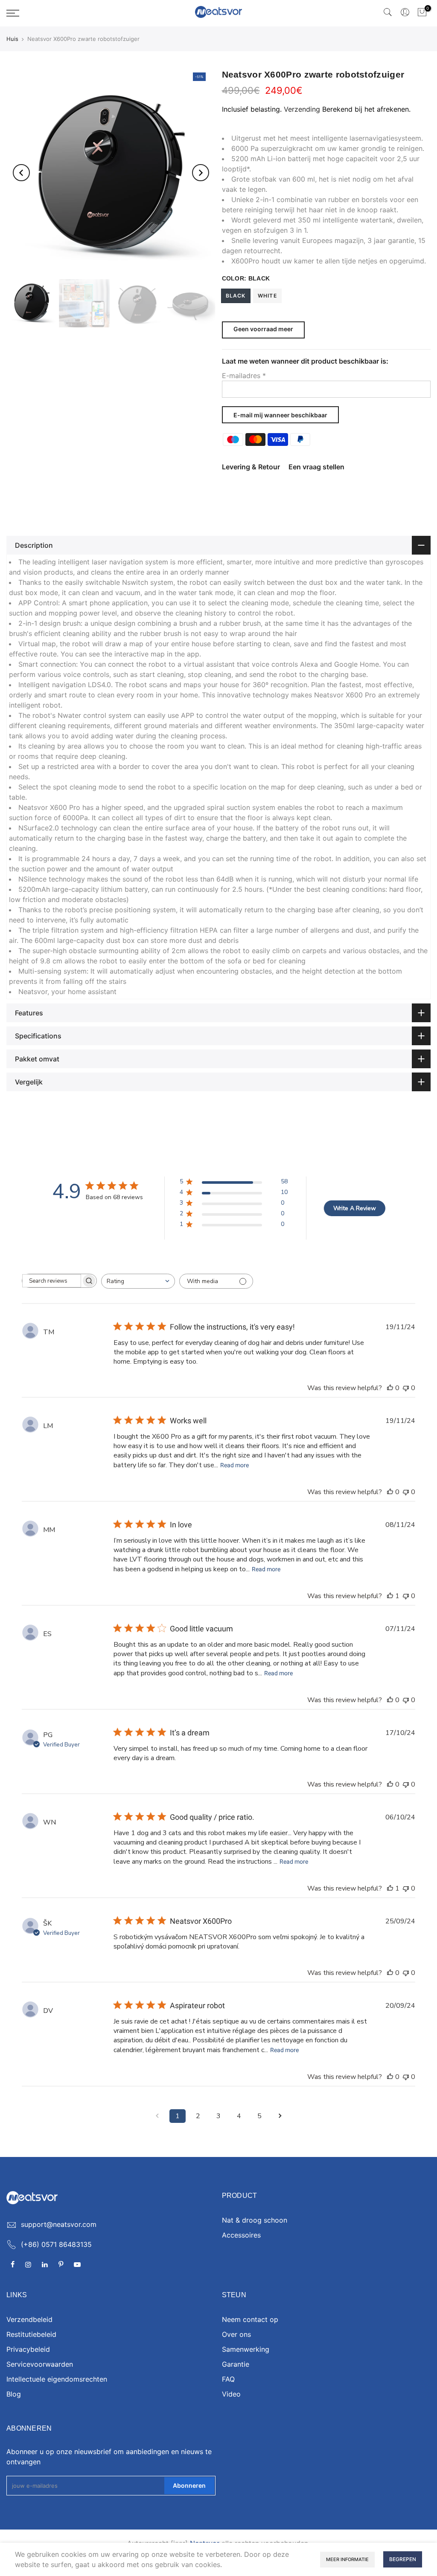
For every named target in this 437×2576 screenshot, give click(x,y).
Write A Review (355, 1208)
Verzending (302, 109)
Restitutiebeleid (31, 2334)
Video (231, 2394)
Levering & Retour (251, 467)
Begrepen (403, 2559)
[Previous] (21, 173)
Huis (12, 39)
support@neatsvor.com (59, 2224)
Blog (14, 2394)
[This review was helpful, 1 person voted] (390, 1596)
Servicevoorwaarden (40, 2364)
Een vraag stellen (316, 467)
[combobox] (138, 1281)
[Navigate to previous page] (157, 2116)
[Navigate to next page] (280, 2116)
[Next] (201, 173)
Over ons (236, 2334)
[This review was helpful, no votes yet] (390, 1388)
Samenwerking (246, 2349)
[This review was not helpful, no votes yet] (406, 1388)
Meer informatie (347, 2559)
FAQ (228, 2379)
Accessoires (241, 2235)
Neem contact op (250, 2319)
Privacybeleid (28, 2349)
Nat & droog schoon (255, 2220)
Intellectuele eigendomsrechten (57, 2379)
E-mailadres (244, 376)
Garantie (236, 2364)
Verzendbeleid (29, 2319)
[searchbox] (52, 1281)
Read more (235, 1465)
